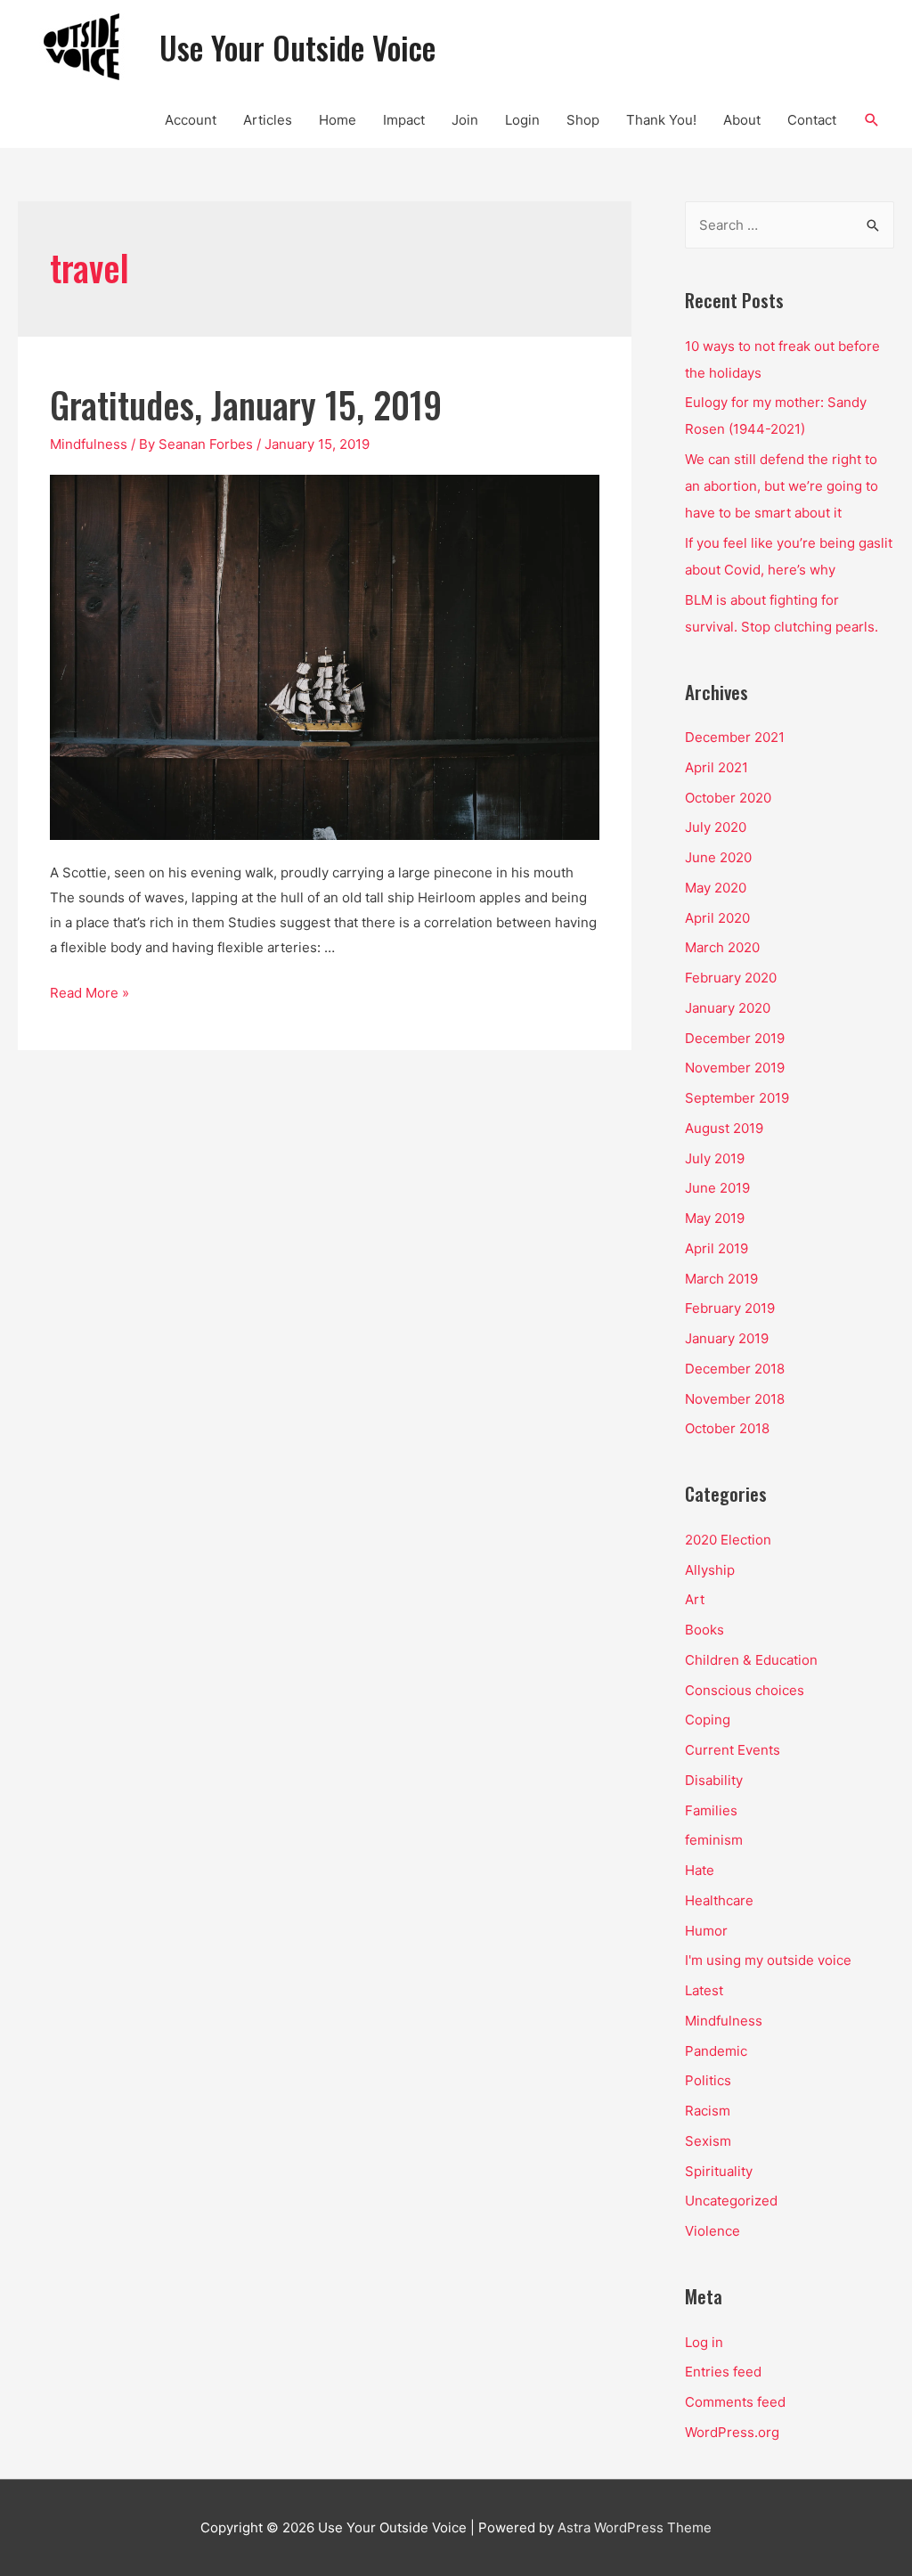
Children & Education (751, 1660)
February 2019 (730, 1308)
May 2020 (716, 888)
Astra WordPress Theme (635, 2527)
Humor (706, 1931)
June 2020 (718, 857)
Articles (268, 120)
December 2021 (735, 737)
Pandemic (716, 2051)
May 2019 (715, 1218)
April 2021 (717, 767)
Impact (404, 120)
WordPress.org (732, 2432)
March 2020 (722, 947)
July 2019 (715, 1158)
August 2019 (724, 1128)
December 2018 (735, 1369)
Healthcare (719, 1900)
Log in (704, 2342)
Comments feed (735, 2402)
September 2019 (737, 1098)
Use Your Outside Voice (297, 47)
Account (191, 120)
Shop (583, 120)
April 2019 (717, 1248)
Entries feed (723, 2372)
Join (465, 120)
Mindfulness (89, 444)
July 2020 (716, 827)
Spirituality (719, 2171)
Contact (812, 120)
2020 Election (728, 1540)
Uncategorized (731, 2201)
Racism (708, 2111)
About (742, 120)
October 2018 (727, 1428)
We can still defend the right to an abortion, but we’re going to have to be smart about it (782, 486)
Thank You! (661, 120)
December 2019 (735, 1038)
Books (704, 1630)
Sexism (708, 2141)
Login (522, 120)
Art (695, 1599)
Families (711, 1810)
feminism (714, 1840)
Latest (704, 1990)
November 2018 (735, 1399)
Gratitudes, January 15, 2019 (246, 404)
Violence (712, 2231)
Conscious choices (745, 1690)
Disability (714, 1780)
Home (338, 120)
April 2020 (717, 918)
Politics (708, 2080)
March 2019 (721, 1279)
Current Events (733, 1750)
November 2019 (735, 1068)
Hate (700, 1870)
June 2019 (717, 1188)
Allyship (710, 1570)
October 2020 (728, 798)
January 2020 (728, 1008)
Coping (708, 1720)
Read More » (90, 993)
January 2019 (727, 1338)
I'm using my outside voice (768, 1960)
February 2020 (731, 978)
